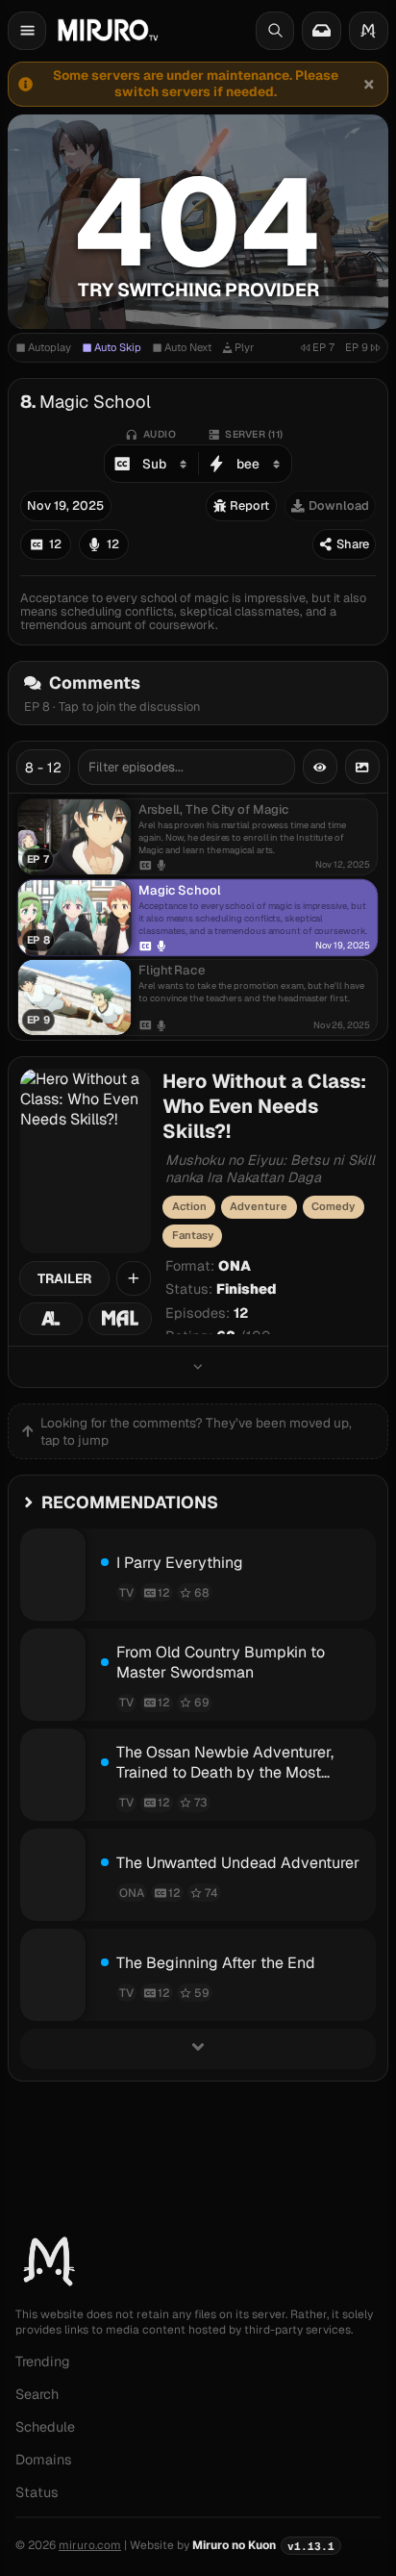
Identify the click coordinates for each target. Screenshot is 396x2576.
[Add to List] (134, 1278)
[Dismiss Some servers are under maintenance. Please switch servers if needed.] (368, 84)
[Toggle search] (275, 31)
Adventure (259, 1206)
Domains (44, 2460)
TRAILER (64, 1278)
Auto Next (188, 347)
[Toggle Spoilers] (320, 767)
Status (37, 2492)
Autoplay (49, 347)
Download (339, 505)
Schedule (45, 2427)
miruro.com (90, 2545)
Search (37, 2394)
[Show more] (198, 1366)
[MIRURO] (108, 30)
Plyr (244, 347)
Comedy (333, 1206)
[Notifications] (321, 31)
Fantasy (193, 1235)
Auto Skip (118, 347)
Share (353, 544)
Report (249, 505)
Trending (43, 2361)
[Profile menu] (369, 31)
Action (189, 1206)
